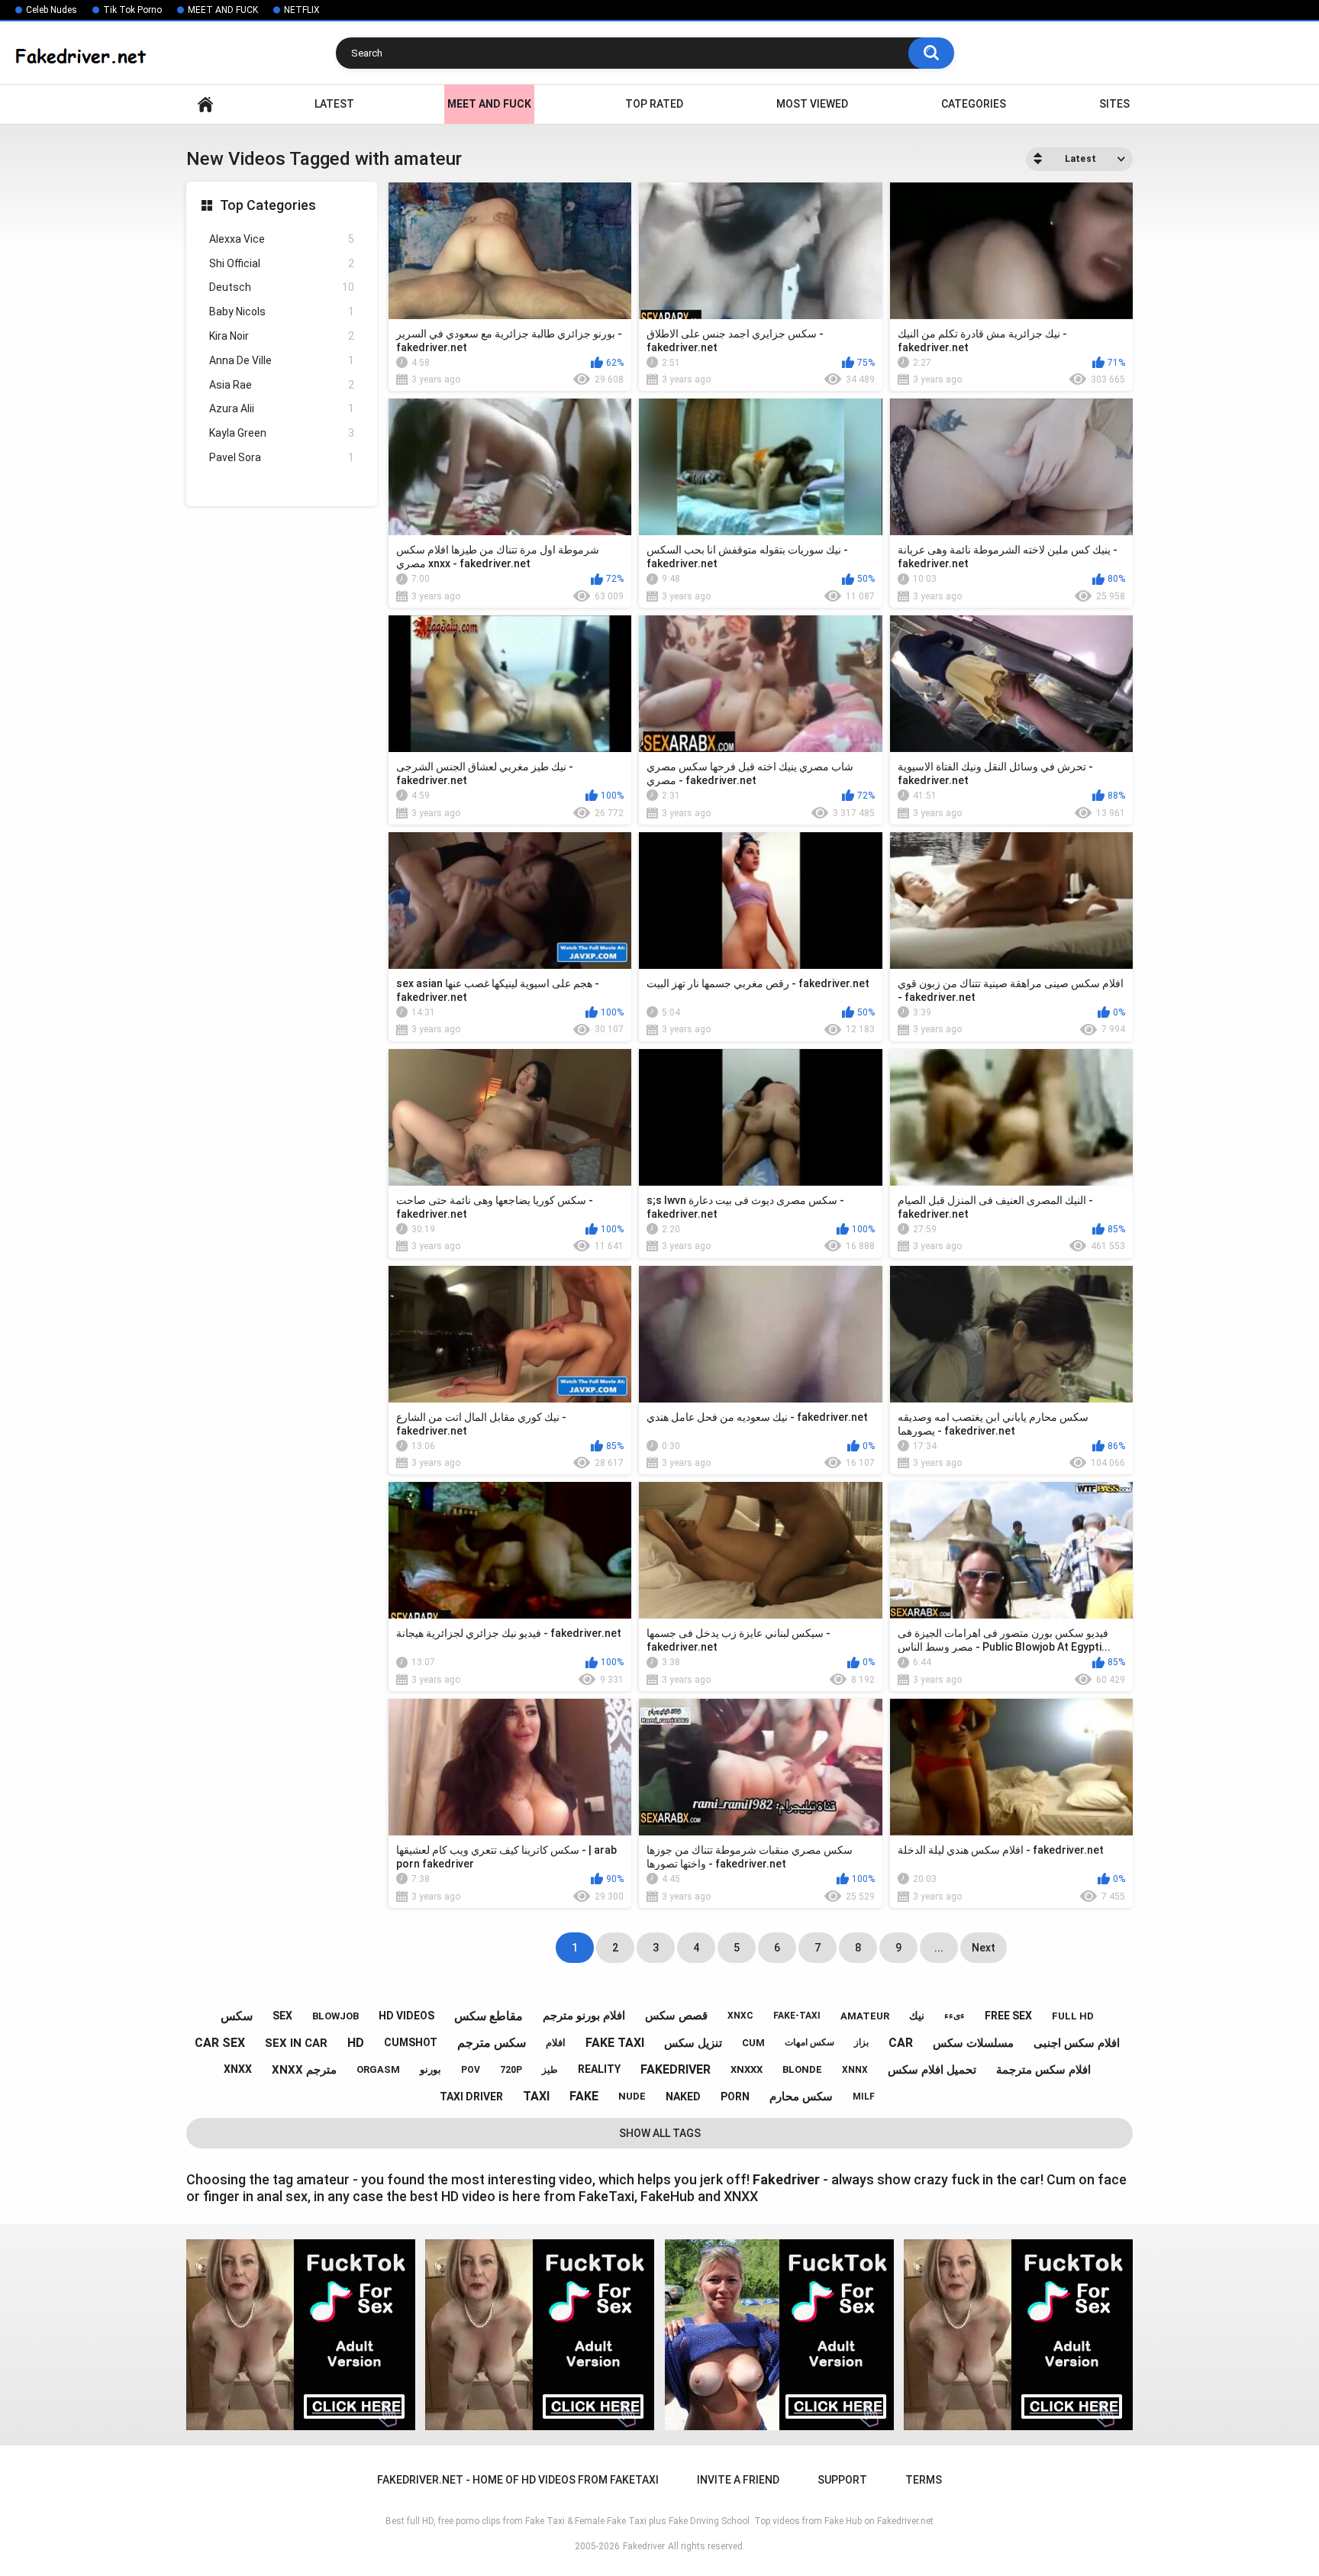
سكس (237, 2016)
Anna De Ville (282, 360)
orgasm (378, 2069)
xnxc (740, 2016)
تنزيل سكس (693, 2043)
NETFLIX (302, 10)
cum (753, 2043)
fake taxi (615, 2043)
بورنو (431, 2069)
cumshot (411, 2042)
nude (632, 2096)
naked (683, 2097)
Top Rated (654, 104)
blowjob (335, 2016)
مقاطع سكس (489, 2016)
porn (735, 2097)
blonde (802, 2069)
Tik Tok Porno (132, 10)
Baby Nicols (282, 312)
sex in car (296, 2043)
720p (511, 2070)
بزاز (861, 2042)
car (901, 2043)
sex (282, 2016)
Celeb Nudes (52, 10)
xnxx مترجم (304, 2070)
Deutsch (282, 287)
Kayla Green (282, 433)
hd (356, 2043)
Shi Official (282, 263)
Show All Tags (660, 2133)
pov (471, 2070)
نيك (917, 2016)
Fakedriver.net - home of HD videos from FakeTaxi (205, 104)
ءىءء (955, 2016)
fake (584, 2096)
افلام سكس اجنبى (1077, 2043)
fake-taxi (797, 2016)
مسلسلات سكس (973, 2043)
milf (864, 2097)
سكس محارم (801, 2097)
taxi (536, 2096)
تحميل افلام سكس (932, 2070)
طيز (550, 2070)
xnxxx (747, 2069)
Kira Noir (282, 336)
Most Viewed (812, 104)
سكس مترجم (492, 2043)
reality (599, 2069)
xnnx (855, 2070)
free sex (1008, 2016)
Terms (924, 2480)
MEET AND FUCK (223, 10)
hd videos (406, 2016)
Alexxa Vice (282, 239)
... (939, 1948)
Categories (974, 104)
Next (984, 1948)
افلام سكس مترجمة (1043, 2070)
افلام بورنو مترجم (584, 2016)
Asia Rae (282, 385)
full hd (1073, 2016)
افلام (556, 2043)
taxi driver (471, 2097)
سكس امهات (809, 2042)
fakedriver (676, 2069)
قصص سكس (676, 2016)
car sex (220, 2043)
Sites (1114, 104)
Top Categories (268, 205)
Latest (334, 104)
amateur (865, 2016)
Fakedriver (644, 2546)
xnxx (238, 2069)
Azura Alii (282, 408)
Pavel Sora (282, 457)
